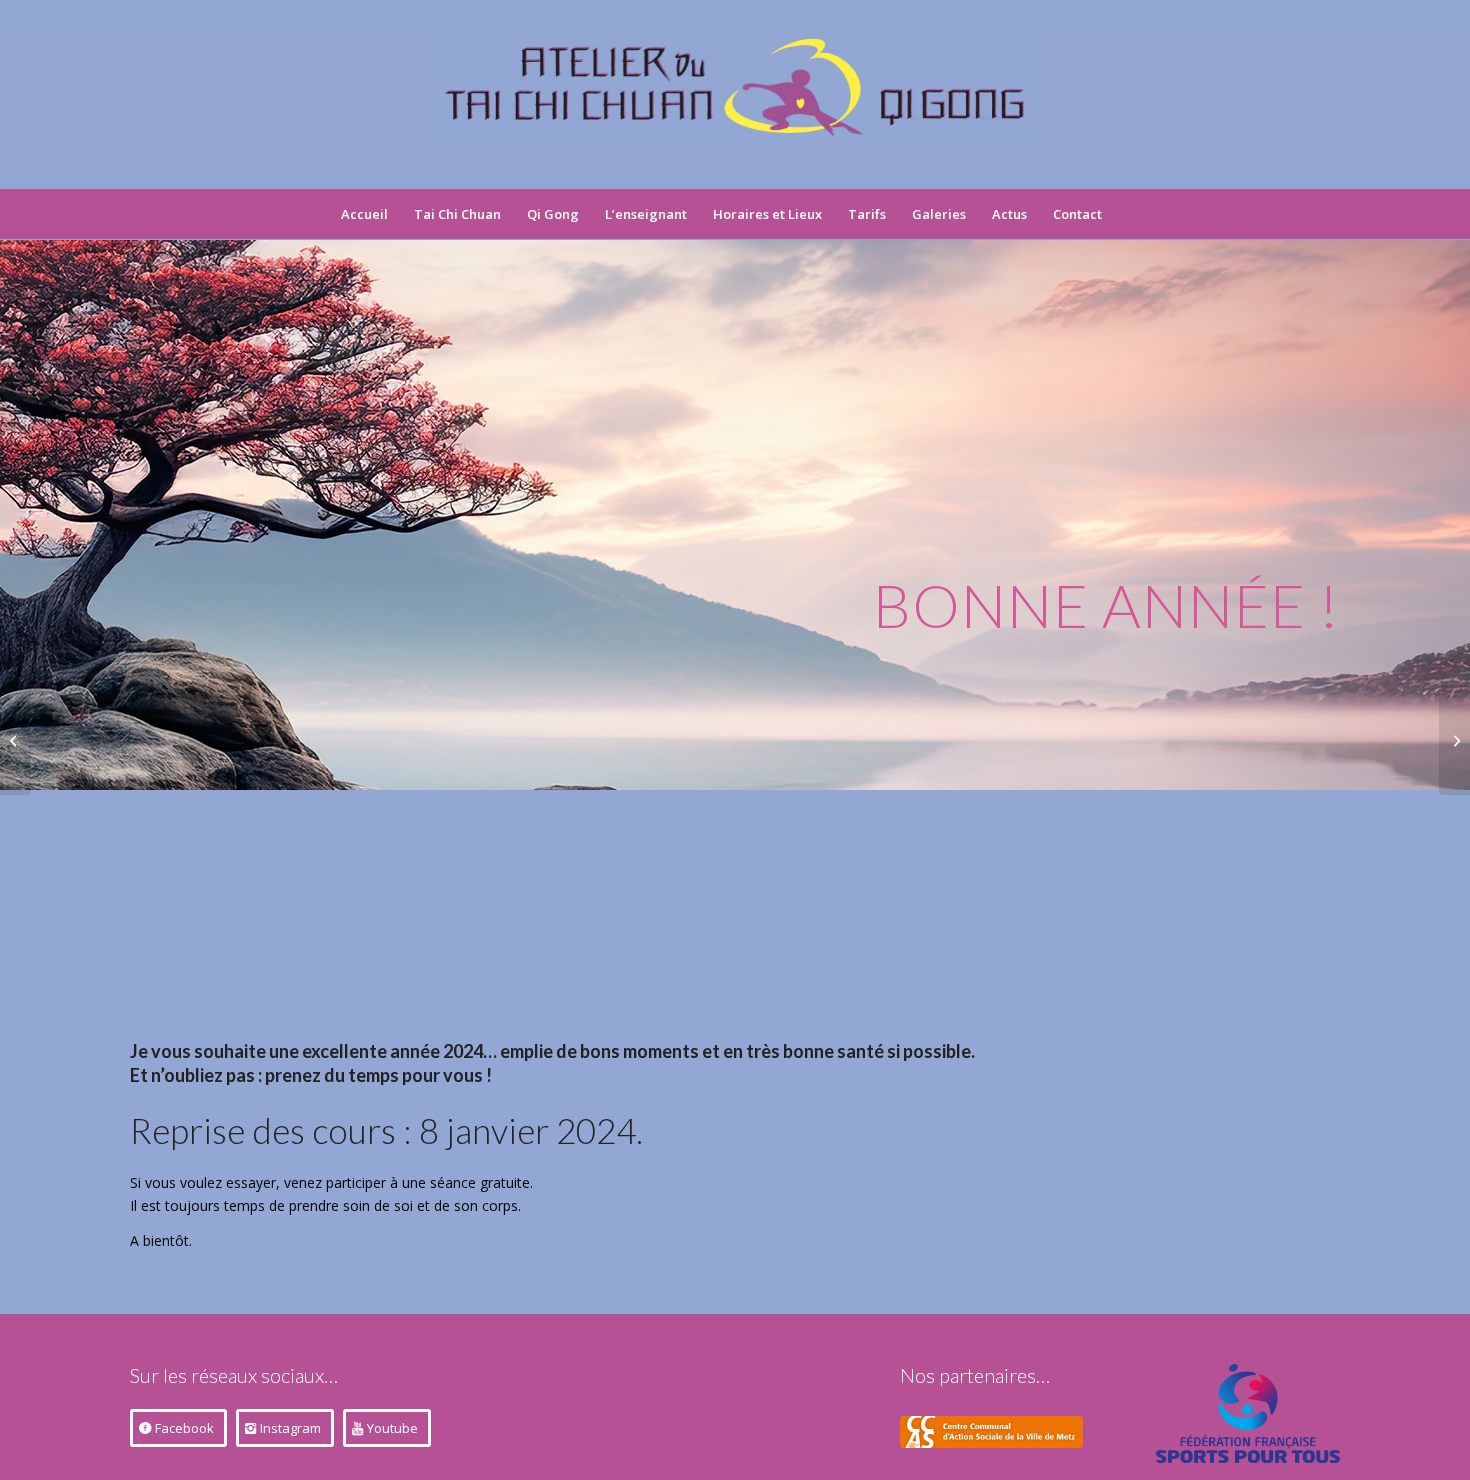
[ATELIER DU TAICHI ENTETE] (735, 109)
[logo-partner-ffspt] (1248, 1413)
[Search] (1128, 214)
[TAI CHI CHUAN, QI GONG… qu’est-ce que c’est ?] (15, 740)
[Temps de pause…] (1454, 740)
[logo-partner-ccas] (992, 1432)
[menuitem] (364, 214)
